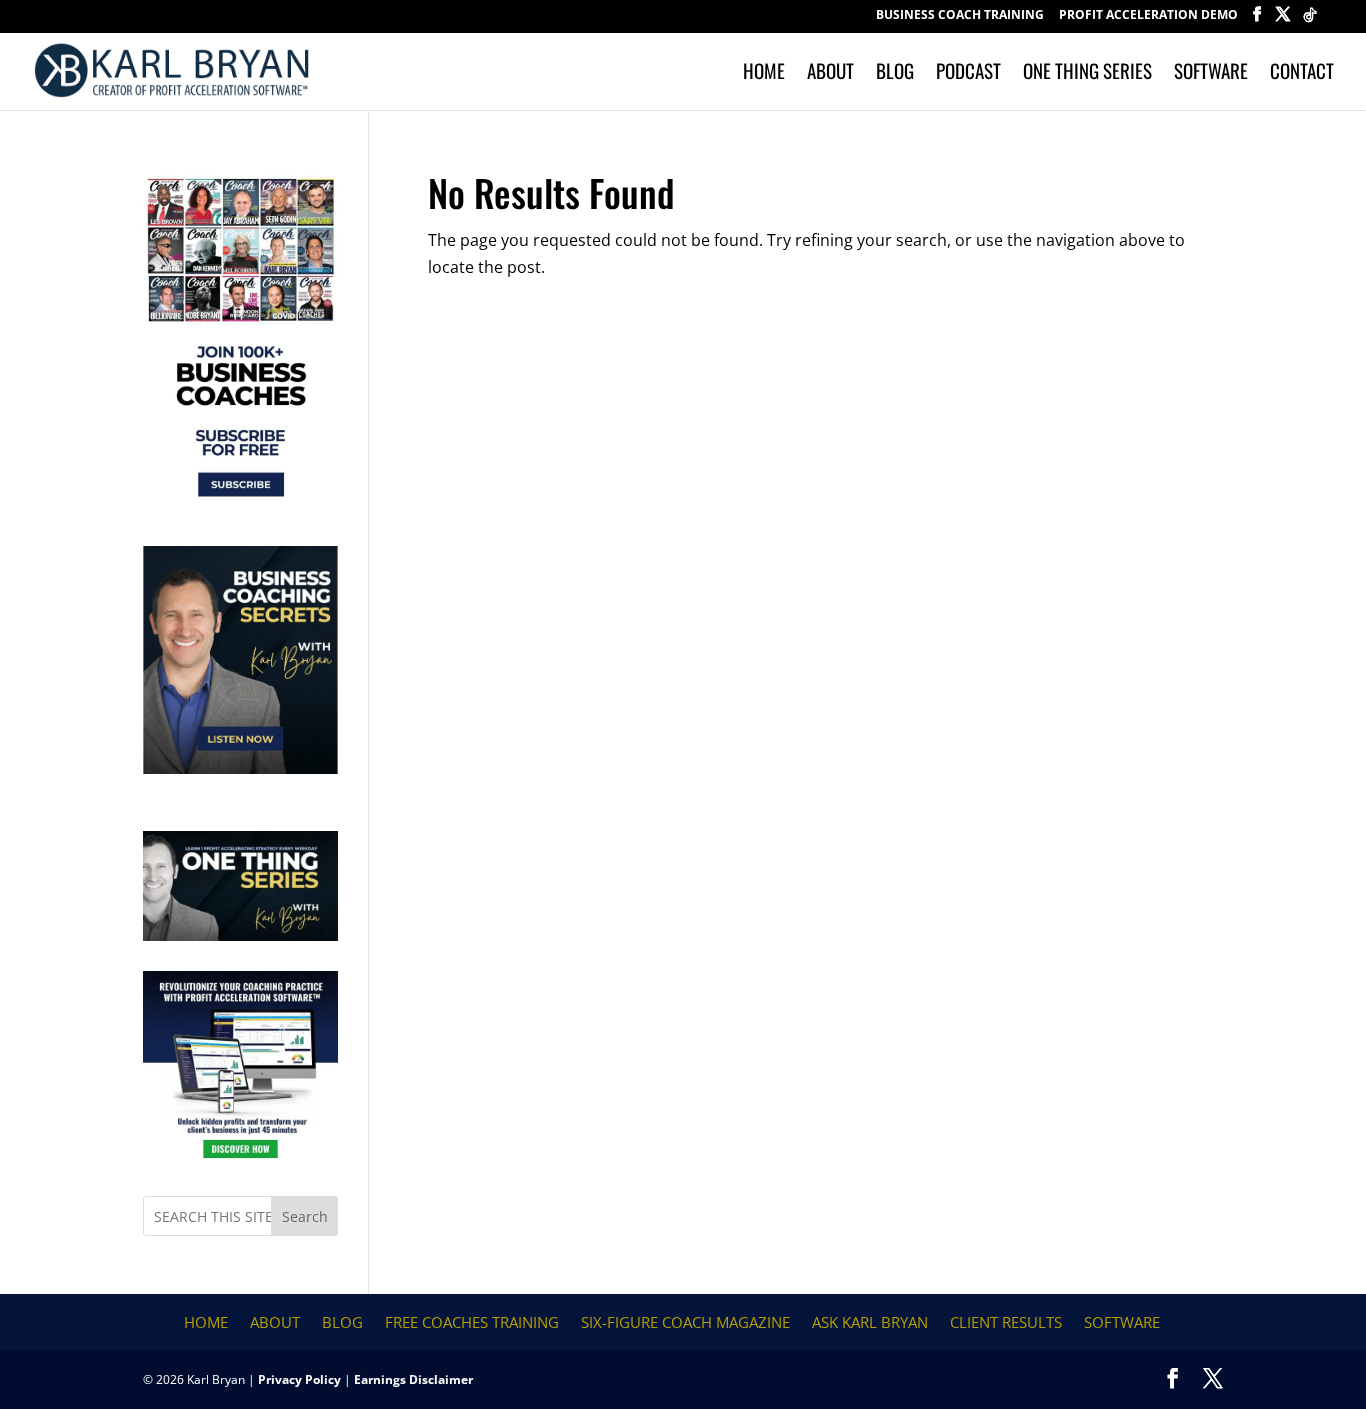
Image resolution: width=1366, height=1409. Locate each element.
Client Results (1006, 1322)
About (830, 73)
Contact (1302, 73)
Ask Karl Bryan (870, 1322)
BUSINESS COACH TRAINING (960, 16)
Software (1211, 73)
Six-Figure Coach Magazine (685, 1322)
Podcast (968, 73)
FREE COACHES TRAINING (472, 1322)
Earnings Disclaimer (413, 1379)
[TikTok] (1310, 20)
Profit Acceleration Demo (1148, 16)
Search (305, 1216)
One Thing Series (1087, 73)
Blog (895, 73)
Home (764, 73)
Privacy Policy (299, 1379)
